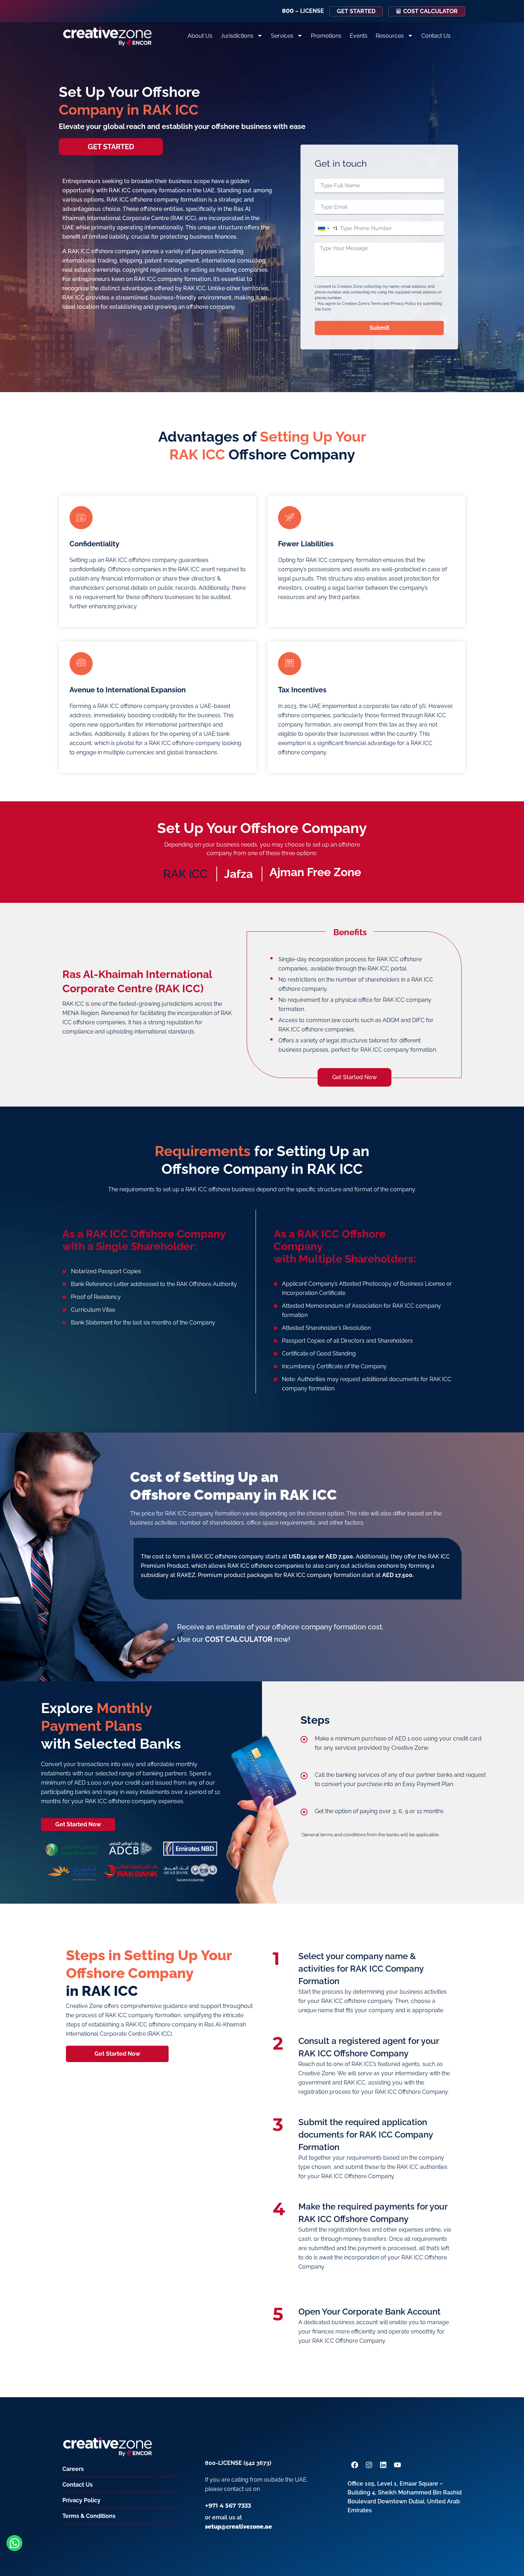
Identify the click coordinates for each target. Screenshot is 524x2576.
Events (359, 36)
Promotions (326, 36)
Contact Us (436, 36)
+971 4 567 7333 (228, 2506)
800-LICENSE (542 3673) (238, 2463)
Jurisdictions (237, 36)
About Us (200, 36)
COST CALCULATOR (239, 1639)
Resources (390, 36)
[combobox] (326, 229)
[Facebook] (355, 2465)
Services (282, 36)
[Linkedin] (383, 2465)
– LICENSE (303, 11)
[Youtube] (397, 2465)
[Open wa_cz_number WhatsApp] (14, 2543)
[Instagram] (369, 2465)
